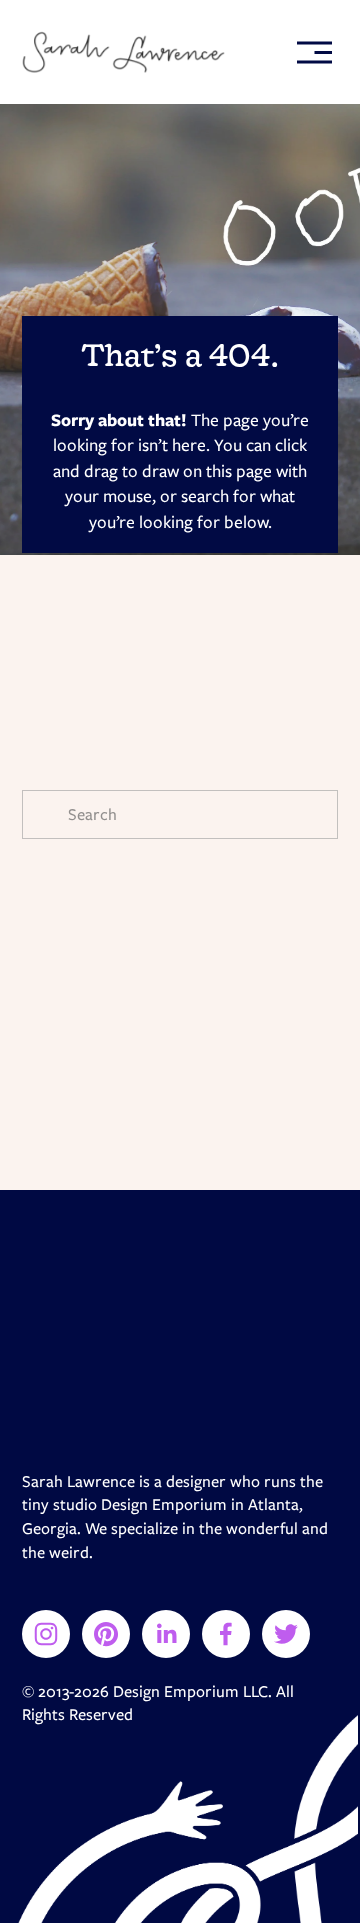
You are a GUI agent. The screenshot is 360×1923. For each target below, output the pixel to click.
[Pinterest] (106, 1634)
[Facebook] (226, 1634)
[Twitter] (286, 1634)
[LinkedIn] (166, 1634)
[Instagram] (46, 1634)
